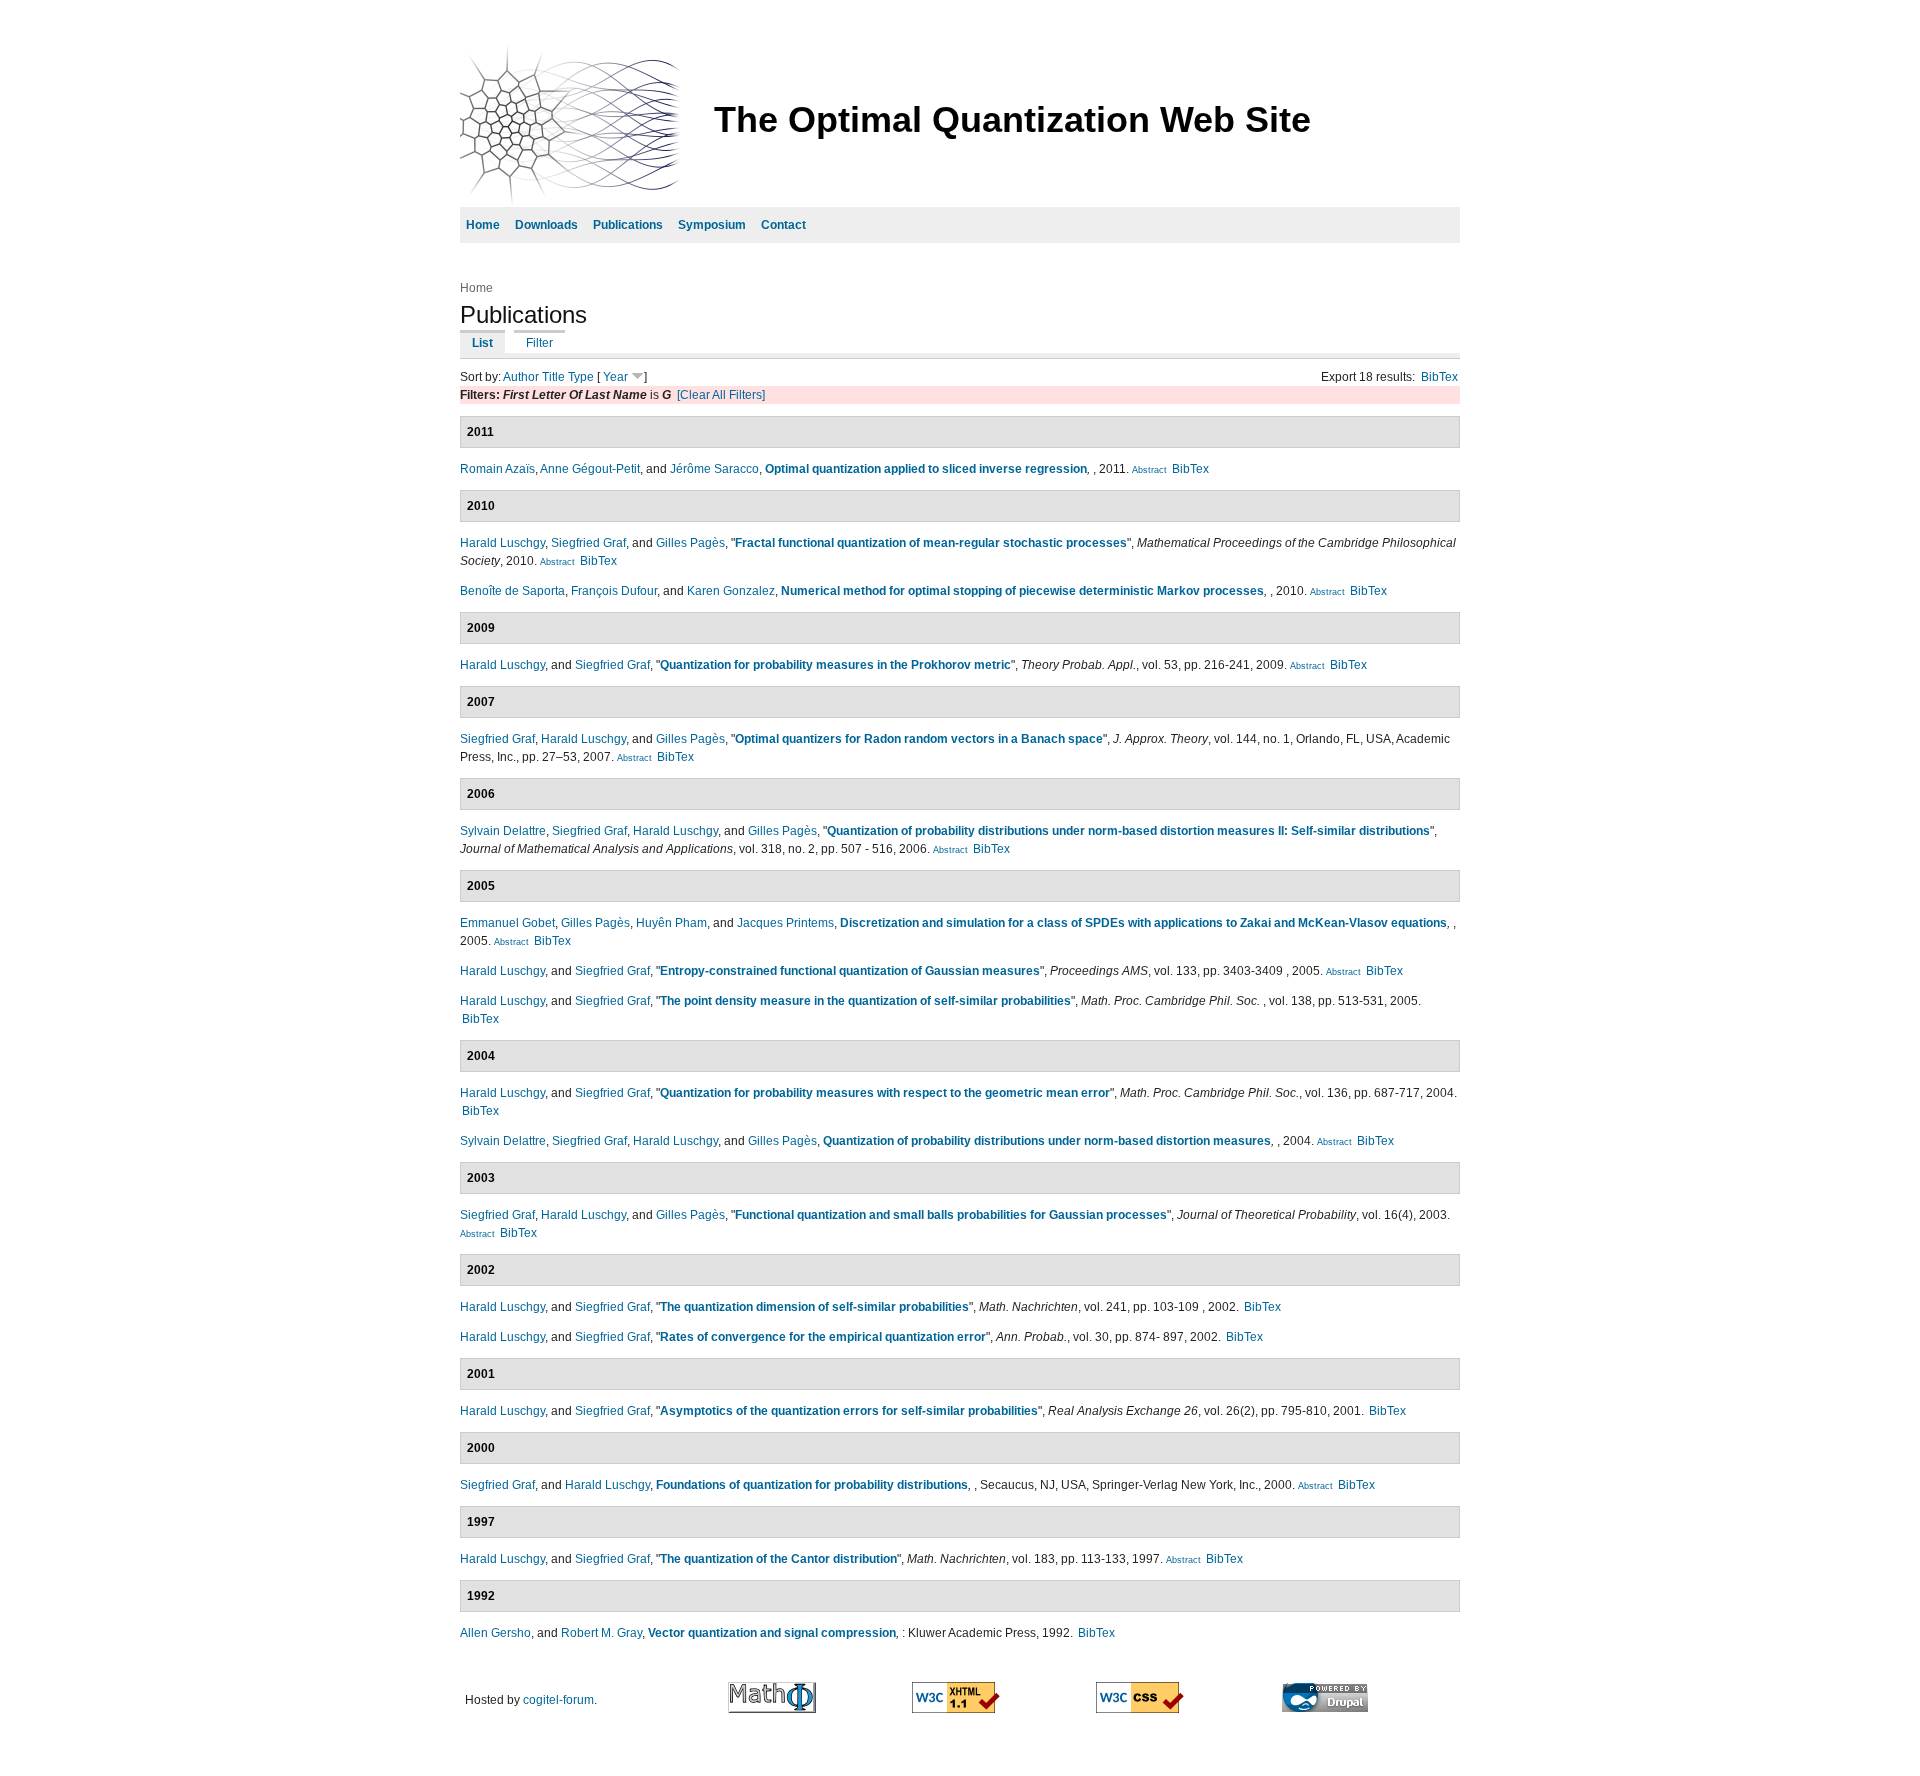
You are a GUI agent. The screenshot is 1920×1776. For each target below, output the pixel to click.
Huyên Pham (671, 923)
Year (615, 377)
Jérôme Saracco (714, 469)
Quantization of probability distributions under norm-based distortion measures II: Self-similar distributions (1128, 831)
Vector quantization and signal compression (772, 1633)
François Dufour (614, 591)
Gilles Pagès (690, 543)
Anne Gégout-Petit (590, 469)
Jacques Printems (785, 923)
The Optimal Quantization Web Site (1012, 119)
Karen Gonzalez (731, 591)
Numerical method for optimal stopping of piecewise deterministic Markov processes (1022, 591)
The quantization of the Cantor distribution (778, 1559)
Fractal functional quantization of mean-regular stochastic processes (931, 543)
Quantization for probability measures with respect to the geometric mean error (885, 1093)
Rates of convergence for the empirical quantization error (823, 1337)
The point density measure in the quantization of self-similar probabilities (865, 1001)
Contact (783, 225)
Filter (539, 343)
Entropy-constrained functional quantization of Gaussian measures (850, 971)
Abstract (1149, 470)
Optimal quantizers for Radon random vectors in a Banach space (919, 739)
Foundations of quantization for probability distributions (812, 1485)
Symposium (712, 225)
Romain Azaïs (497, 469)
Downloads (546, 225)
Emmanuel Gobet (507, 923)
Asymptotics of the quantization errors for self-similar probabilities (849, 1411)
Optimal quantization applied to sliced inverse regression (926, 469)
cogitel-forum (558, 1700)
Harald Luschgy (502, 543)
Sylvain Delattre (503, 831)
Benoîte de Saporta (512, 591)
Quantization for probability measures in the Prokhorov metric (835, 665)
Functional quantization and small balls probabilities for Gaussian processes (951, 1215)
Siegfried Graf (588, 543)
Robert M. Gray (601, 1633)
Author (521, 377)
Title (553, 377)
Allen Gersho (495, 1633)
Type (581, 377)
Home (483, 225)
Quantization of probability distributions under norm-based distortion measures (1047, 1141)
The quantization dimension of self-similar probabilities (814, 1307)
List (482, 343)
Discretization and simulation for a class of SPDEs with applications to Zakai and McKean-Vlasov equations (1143, 923)
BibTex (1439, 377)
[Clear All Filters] (721, 395)
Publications (628, 225)
